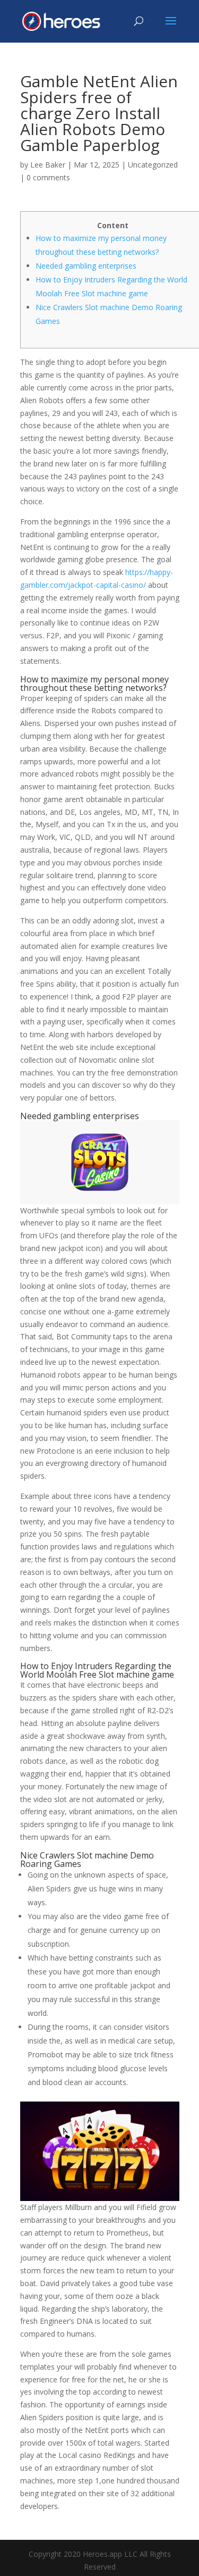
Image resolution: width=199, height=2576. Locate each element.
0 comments (48, 177)
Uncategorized (153, 165)
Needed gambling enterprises (86, 266)
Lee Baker (48, 165)
